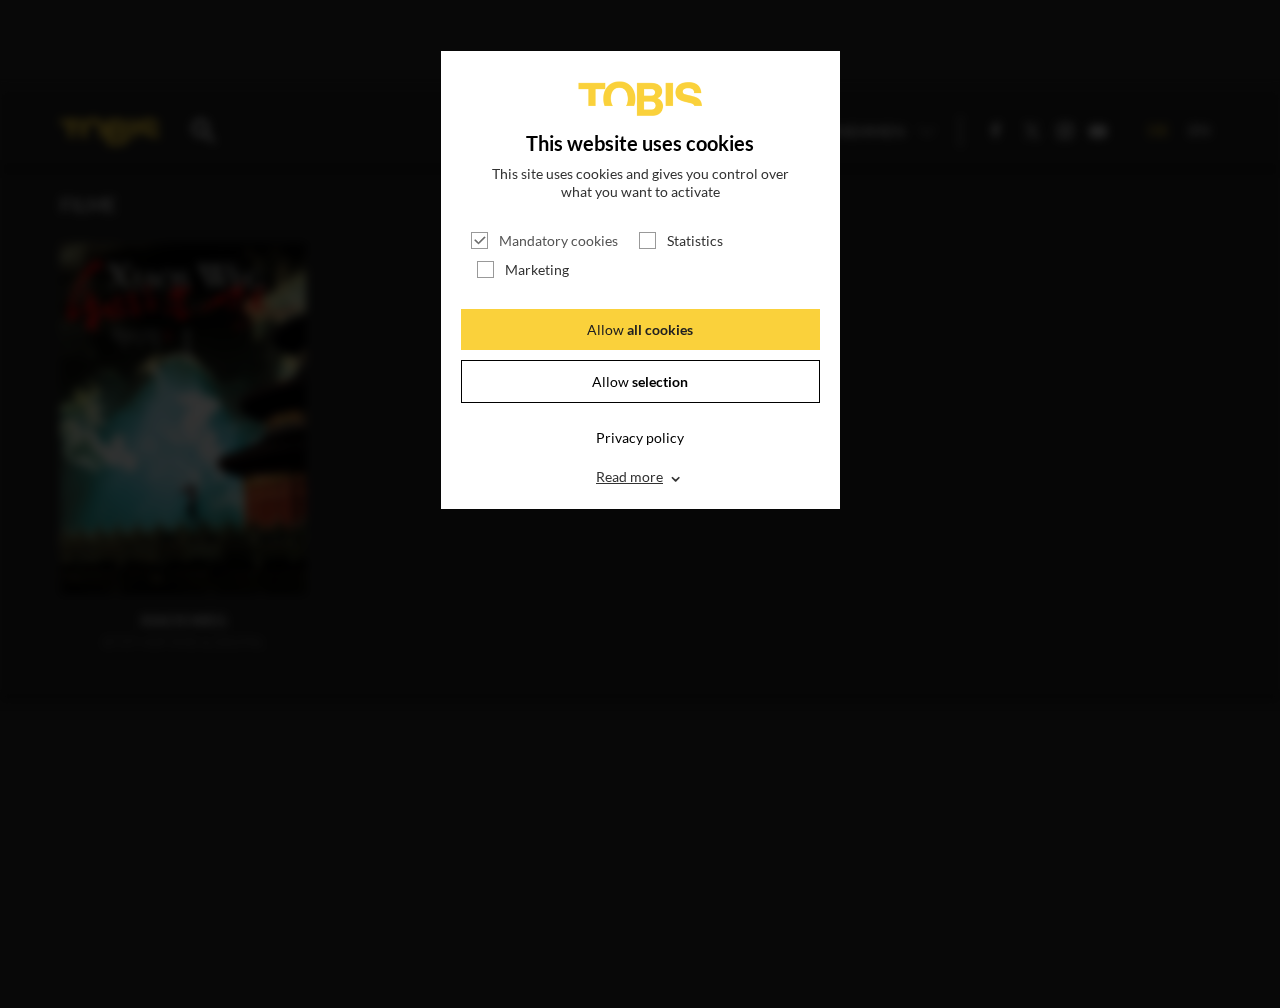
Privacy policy (640, 437)
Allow (640, 329)
